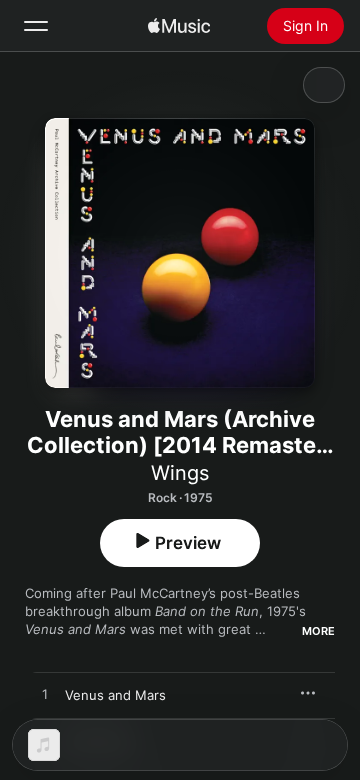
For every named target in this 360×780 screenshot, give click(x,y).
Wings (180, 473)
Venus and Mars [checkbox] (115, 695)
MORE (318, 631)
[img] (179, 26)
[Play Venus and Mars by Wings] (45, 695)
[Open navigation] (36, 26)
